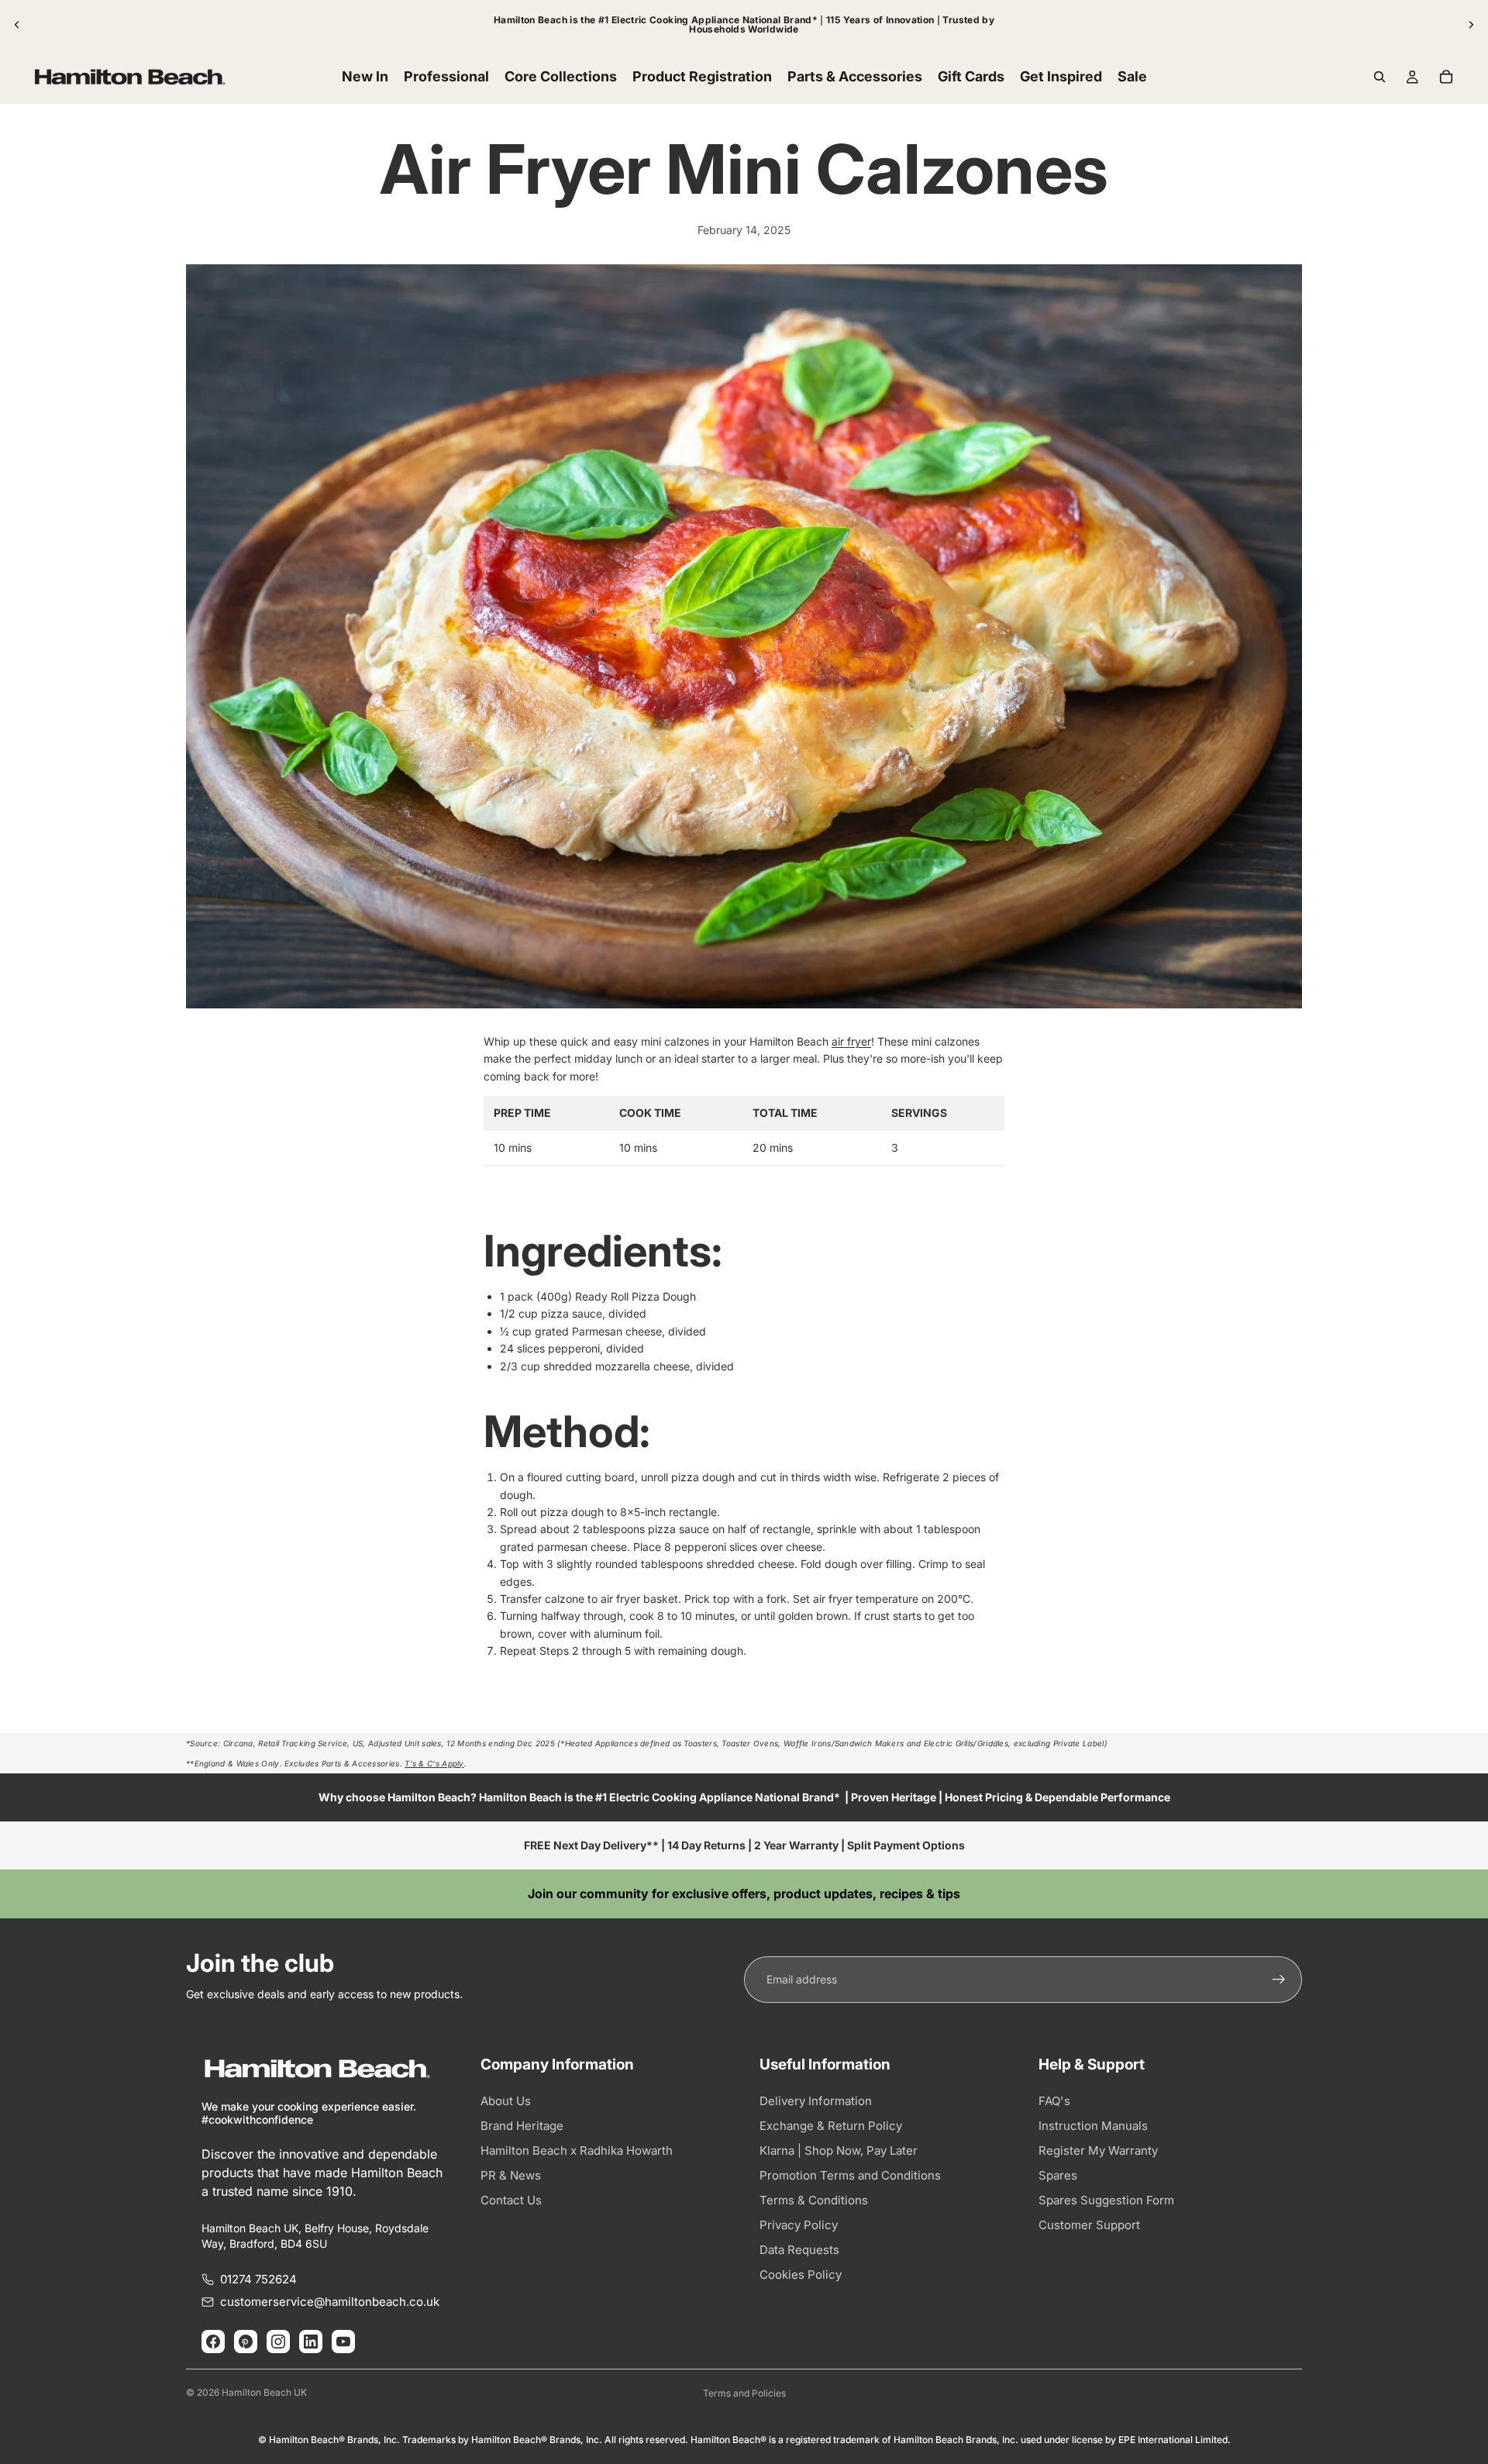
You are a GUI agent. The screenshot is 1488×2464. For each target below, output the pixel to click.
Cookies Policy (801, 2274)
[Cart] (1446, 77)
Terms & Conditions (814, 2200)
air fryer (851, 1041)
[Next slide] (1471, 25)
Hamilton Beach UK (264, 2392)
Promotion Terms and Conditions (850, 2175)
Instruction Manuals (1093, 2126)
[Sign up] (1279, 1980)
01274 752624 (258, 2279)
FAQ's (1054, 2101)
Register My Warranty (1098, 2150)
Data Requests (799, 2250)
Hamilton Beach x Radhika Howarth (577, 2150)
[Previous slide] (17, 25)
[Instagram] (278, 2342)
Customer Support (1089, 2225)
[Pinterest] (246, 2342)
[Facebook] (213, 2342)
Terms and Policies (744, 2393)
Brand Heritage (522, 2126)
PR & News (511, 2175)
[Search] (1379, 77)
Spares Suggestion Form (1106, 2200)
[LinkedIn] (311, 2342)
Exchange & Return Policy (831, 2126)
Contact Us (511, 2200)
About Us (506, 2101)
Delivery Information (816, 2101)
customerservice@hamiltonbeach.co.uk (330, 2302)
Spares (1058, 2175)
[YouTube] (343, 2342)
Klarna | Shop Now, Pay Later (839, 2150)
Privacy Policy (799, 2225)
